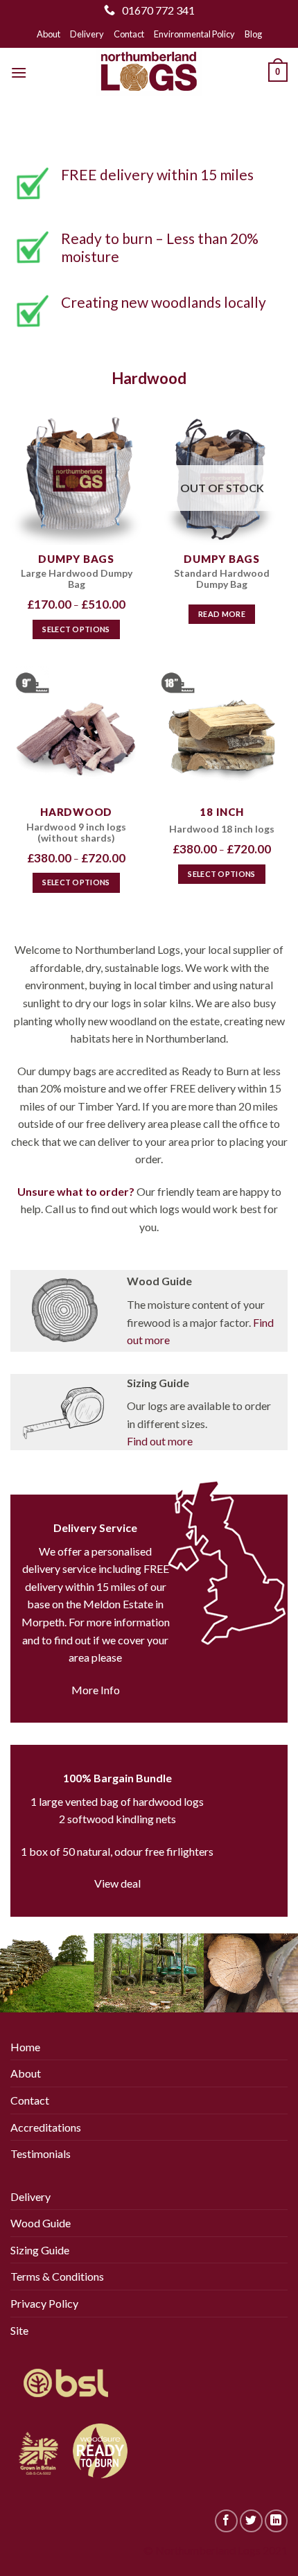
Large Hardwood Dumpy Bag (77, 579)
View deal (117, 1883)
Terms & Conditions (57, 2276)
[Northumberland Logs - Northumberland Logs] (149, 72)
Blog (253, 34)
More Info (96, 1690)
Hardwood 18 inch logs (222, 829)
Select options (76, 629)
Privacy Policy (44, 2303)
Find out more (160, 1441)
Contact (129, 34)
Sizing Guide (40, 2250)
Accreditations (46, 2127)
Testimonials (41, 2153)
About (49, 34)
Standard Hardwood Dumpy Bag (222, 579)
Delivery (87, 34)
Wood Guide (41, 2223)
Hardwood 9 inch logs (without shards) (76, 833)
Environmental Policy (194, 34)
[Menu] (19, 72)
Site (19, 2330)
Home (25, 2047)
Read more (222, 614)
